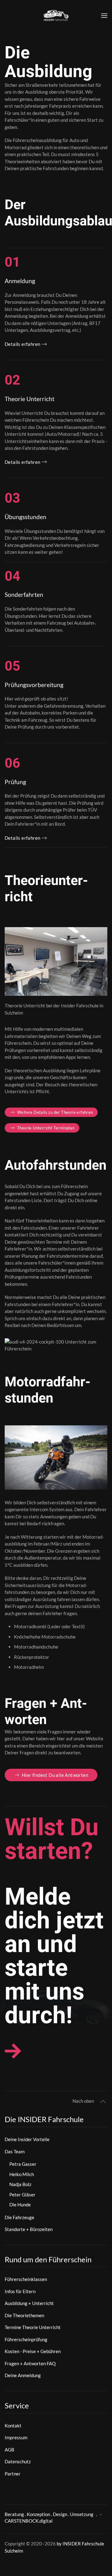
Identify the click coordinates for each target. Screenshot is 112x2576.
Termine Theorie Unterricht (33, 2327)
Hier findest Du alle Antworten (55, 1775)
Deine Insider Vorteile (27, 2139)
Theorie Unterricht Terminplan (46, 1128)
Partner (13, 2474)
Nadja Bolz (20, 2184)
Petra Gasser (23, 2164)
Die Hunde (20, 2205)
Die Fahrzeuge (19, 2217)
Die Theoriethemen (24, 2315)
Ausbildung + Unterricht (29, 2303)
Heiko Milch (22, 2174)
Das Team (15, 2151)
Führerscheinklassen (26, 2279)
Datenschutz (18, 2461)
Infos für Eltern (20, 2291)
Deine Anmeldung (23, 2375)
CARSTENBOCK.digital (29, 2521)
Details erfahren (22, 344)
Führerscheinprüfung (26, 2339)
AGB (9, 2450)
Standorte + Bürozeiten (29, 2229)
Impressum (16, 2437)
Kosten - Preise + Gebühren (33, 2351)
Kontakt (13, 2426)
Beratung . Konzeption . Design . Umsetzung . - (53, 2514)
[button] (104, 16)
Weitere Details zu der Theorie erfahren (55, 1112)
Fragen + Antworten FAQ (30, 2363)
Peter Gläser (22, 2195)
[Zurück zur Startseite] (56, 16)
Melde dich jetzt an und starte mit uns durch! (54, 1956)
